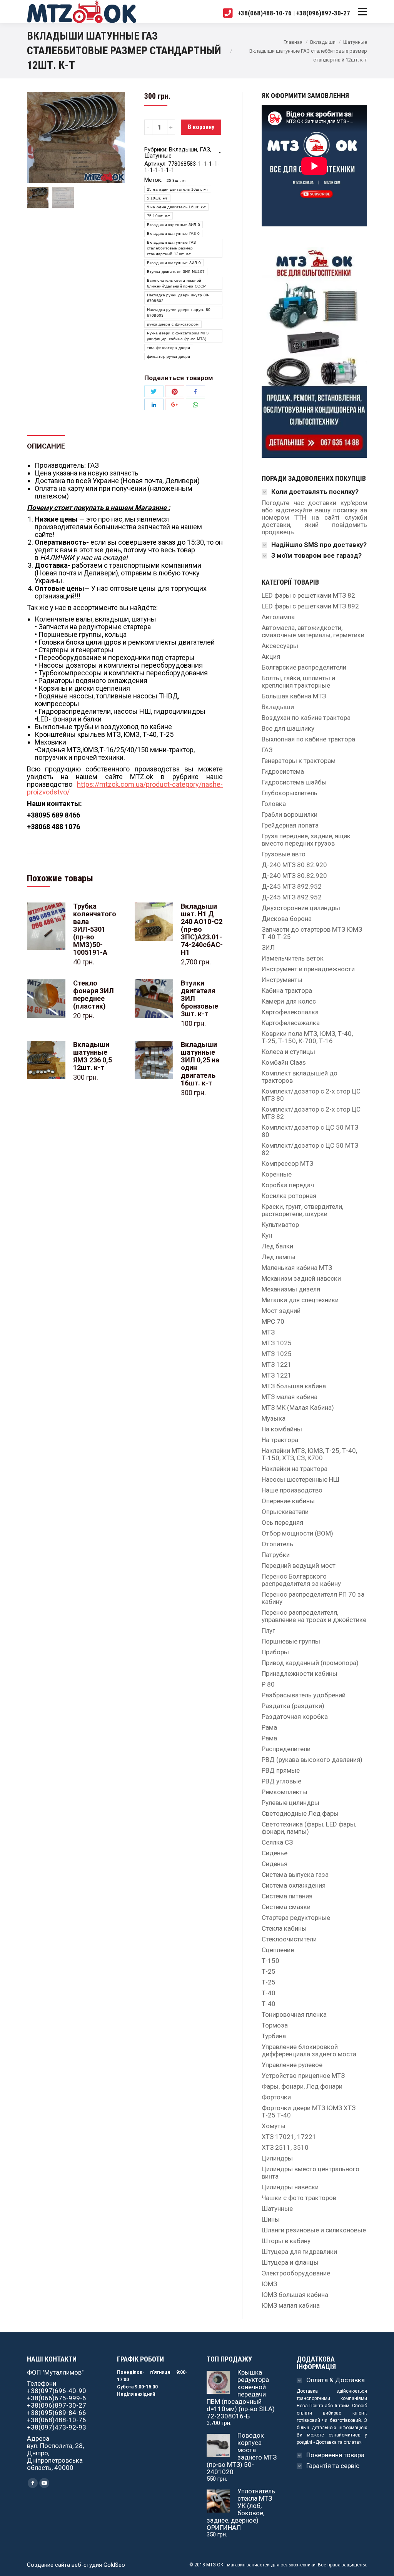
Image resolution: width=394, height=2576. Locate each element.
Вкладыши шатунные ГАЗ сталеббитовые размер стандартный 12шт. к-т (172, 248)
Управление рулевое (292, 2065)
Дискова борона (287, 919)
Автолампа (278, 617)
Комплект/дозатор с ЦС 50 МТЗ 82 (310, 1149)
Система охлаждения (294, 1885)
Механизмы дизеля (291, 1289)
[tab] (46, 442)
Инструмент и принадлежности (308, 969)
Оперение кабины (288, 1501)
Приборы (275, 1652)
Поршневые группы (291, 1641)
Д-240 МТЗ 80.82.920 (294, 865)
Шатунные (355, 42)
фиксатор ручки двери (169, 356)
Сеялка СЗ (277, 1842)
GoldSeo (114, 2565)
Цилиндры (277, 2158)
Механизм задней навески (301, 1279)
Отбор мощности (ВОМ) (297, 1533)
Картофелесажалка (291, 1023)
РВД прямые (281, 1771)
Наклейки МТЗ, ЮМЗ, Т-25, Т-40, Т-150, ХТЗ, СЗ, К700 (309, 1454)
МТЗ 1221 (277, 1365)
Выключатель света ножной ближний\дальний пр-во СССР (177, 283)
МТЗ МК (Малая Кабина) (298, 1408)
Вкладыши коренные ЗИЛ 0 (174, 225)
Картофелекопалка (290, 1012)
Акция (271, 657)
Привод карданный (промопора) (310, 1663)
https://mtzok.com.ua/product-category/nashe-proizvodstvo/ (125, 788)
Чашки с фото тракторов (299, 2198)
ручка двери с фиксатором (173, 324)
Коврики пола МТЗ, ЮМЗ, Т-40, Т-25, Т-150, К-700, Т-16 (307, 1037)
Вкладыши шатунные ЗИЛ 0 (174, 263)
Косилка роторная (289, 1196)
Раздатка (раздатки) (293, 1706)
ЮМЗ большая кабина (295, 2295)
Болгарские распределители (304, 667)
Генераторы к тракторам (299, 761)
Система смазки (286, 1907)
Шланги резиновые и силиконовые (314, 2230)
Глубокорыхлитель (290, 793)
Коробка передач (288, 1185)
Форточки (276, 2097)
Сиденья (275, 1864)
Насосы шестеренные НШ (301, 1480)
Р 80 (268, 1684)
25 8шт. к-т (177, 180)
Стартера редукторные (296, 1918)
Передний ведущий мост (299, 1566)
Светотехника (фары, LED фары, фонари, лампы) (309, 1828)
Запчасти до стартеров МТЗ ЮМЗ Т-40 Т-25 (312, 933)
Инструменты (282, 980)
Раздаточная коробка (295, 1717)
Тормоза (275, 2025)
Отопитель (277, 1544)
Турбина (274, 2036)
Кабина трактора (287, 991)
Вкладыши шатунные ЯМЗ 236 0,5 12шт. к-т (93, 1056)
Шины (271, 2220)
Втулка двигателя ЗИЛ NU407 (176, 272)
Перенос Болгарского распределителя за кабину (301, 1580)
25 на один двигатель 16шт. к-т (178, 189)
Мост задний (281, 1311)
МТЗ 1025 (277, 1343)
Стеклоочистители (289, 1939)
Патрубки (276, 1555)
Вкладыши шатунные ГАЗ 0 (174, 234)
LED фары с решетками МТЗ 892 (310, 606)
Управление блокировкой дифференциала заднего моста (309, 2051)
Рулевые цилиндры (290, 1803)
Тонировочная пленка (294, 2015)
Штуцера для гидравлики (299, 2252)
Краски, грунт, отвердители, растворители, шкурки (302, 1210)
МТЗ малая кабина (290, 1397)
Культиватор (280, 1225)
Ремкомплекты (285, 1792)
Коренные (277, 1174)
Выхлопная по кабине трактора (308, 739)
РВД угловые (281, 1781)
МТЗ (268, 1332)
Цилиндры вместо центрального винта (311, 2173)
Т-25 (269, 1972)
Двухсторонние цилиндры (301, 908)
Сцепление (278, 1950)
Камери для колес (289, 1001)
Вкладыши (323, 42)
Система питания (287, 1896)
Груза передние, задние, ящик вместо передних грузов (306, 840)
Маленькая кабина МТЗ (297, 1268)
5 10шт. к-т (157, 198)
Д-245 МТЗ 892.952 (292, 887)
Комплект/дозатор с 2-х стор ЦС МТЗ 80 (311, 1095)
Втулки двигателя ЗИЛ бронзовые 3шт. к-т (200, 999)
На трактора (280, 1440)
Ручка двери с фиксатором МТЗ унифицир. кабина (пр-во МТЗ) (178, 336)
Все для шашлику (288, 729)
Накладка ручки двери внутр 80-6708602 (178, 298)
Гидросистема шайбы (294, 782)
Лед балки (277, 1246)
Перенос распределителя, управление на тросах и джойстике (314, 1616)
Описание (46, 446)
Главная (293, 42)
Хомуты (274, 2126)
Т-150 (270, 1961)
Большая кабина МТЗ (294, 696)
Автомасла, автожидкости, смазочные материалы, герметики (313, 632)
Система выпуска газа (295, 1875)
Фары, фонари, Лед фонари (302, 2087)
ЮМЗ (269, 2284)
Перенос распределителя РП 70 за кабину (313, 1598)
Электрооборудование (296, 2273)
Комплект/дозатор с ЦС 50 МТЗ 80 (310, 1131)
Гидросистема (283, 772)
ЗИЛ (268, 948)
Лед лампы (279, 1257)
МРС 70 (273, 1322)
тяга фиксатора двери (169, 348)
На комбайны (282, 1429)
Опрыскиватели (285, 1512)
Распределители (286, 1749)
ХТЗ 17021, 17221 (289, 2137)
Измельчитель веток (293, 958)
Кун (267, 1236)
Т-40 (269, 1993)
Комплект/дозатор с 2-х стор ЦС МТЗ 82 (311, 1113)
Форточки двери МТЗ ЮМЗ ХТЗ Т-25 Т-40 (309, 2112)
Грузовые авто (284, 854)
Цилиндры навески (290, 2187)
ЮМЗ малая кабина (291, 2306)
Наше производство (292, 1490)
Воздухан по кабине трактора (306, 718)
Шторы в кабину (286, 2241)
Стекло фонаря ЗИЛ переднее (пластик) (93, 995)
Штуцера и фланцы (290, 2263)
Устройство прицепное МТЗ (303, 2076)
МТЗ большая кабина (294, 1386)
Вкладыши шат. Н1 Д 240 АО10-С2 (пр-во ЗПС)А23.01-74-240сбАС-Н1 (202, 929)
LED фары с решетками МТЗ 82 (308, 596)
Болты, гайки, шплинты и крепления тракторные (298, 682)
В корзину (201, 127)
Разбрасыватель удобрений (304, 1695)
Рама (269, 1728)
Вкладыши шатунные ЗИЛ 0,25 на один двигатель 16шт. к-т (200, 1064)
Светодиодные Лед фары (300, 1814)
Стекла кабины (284, 1929)
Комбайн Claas (284, 1063)
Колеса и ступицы (288, 1052)
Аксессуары (280, 646)
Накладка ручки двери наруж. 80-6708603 (179, 312)
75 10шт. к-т (159, 216)
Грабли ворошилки (290, 815)
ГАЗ (205, 150)
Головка (274, 804)
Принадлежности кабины (300, 1674)
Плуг (268, 1631)
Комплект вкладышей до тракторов (300, 1077)
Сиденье (275, 1853)
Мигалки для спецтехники (300, 1300)
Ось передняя (282, 1523)
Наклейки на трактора (295, 1469)
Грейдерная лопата (290, 825)
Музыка (274, 1418)
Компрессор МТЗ (287, 1164)
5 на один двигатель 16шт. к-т (177, 207)
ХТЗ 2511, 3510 (285, 2148)
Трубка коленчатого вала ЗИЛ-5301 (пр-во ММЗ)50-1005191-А (95, 929)
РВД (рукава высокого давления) (312, 1760)
